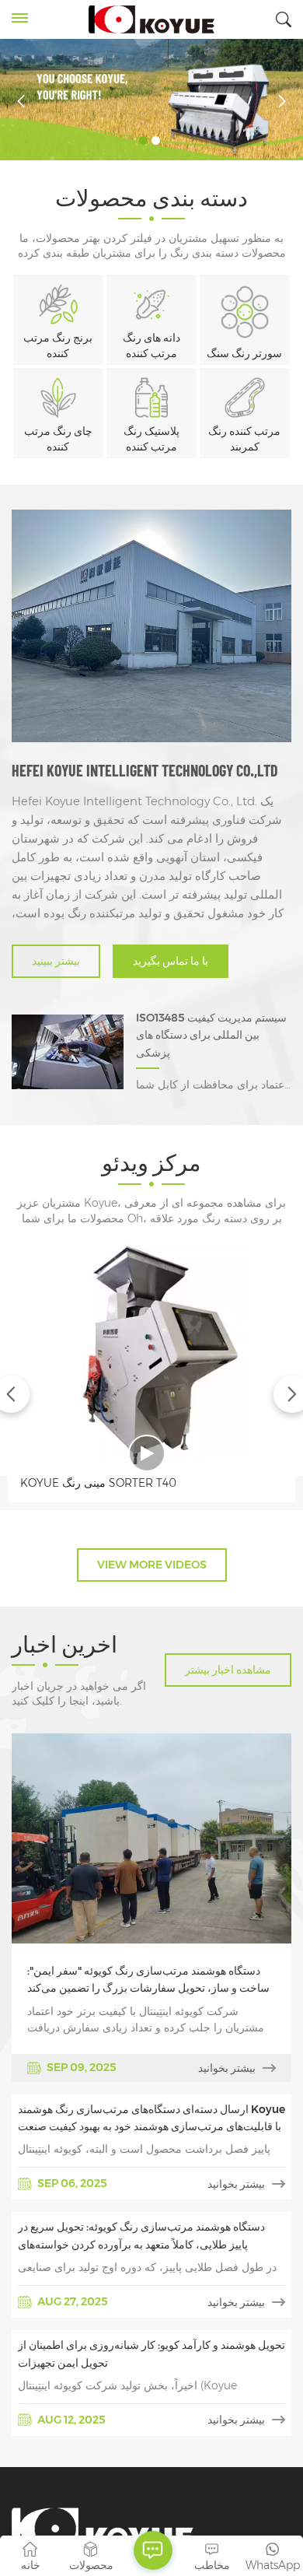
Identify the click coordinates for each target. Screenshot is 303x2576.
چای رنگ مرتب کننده (58, 439)
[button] (143, 140)
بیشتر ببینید (56, 961)
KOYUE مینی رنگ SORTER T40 (98, 1483)
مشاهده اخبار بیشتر (228, 1670)
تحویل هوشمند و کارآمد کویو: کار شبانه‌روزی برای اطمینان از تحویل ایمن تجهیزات (151, 2353)
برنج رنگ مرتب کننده (58, 345)
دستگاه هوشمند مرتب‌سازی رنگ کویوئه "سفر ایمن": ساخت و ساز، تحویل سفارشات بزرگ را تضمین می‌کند (148, 1979)
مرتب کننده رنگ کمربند (244, 439)
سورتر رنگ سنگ (244, 353)
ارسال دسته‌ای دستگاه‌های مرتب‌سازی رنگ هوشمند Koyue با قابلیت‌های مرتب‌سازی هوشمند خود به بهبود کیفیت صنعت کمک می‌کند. (151, 2119)
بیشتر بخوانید (227, 2068)
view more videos (152, 1565)
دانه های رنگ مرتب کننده (151, 345)
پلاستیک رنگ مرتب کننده (151, 439)
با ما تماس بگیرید (171, 961)
